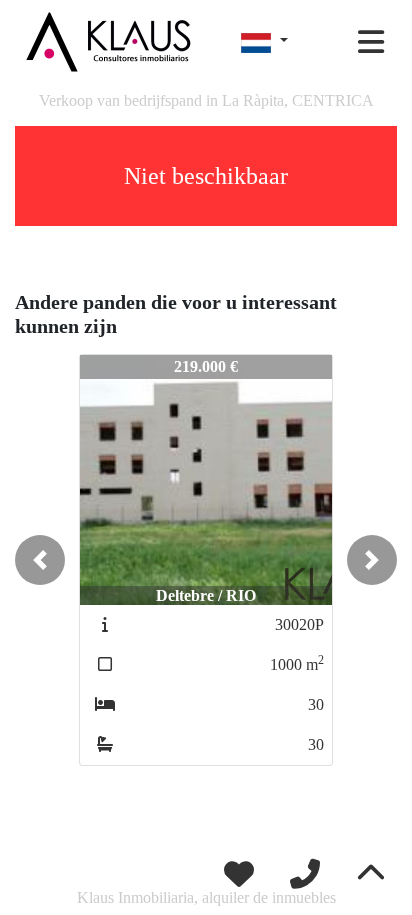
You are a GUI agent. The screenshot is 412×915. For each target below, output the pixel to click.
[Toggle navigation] (371, 42)
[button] (40, 560)
